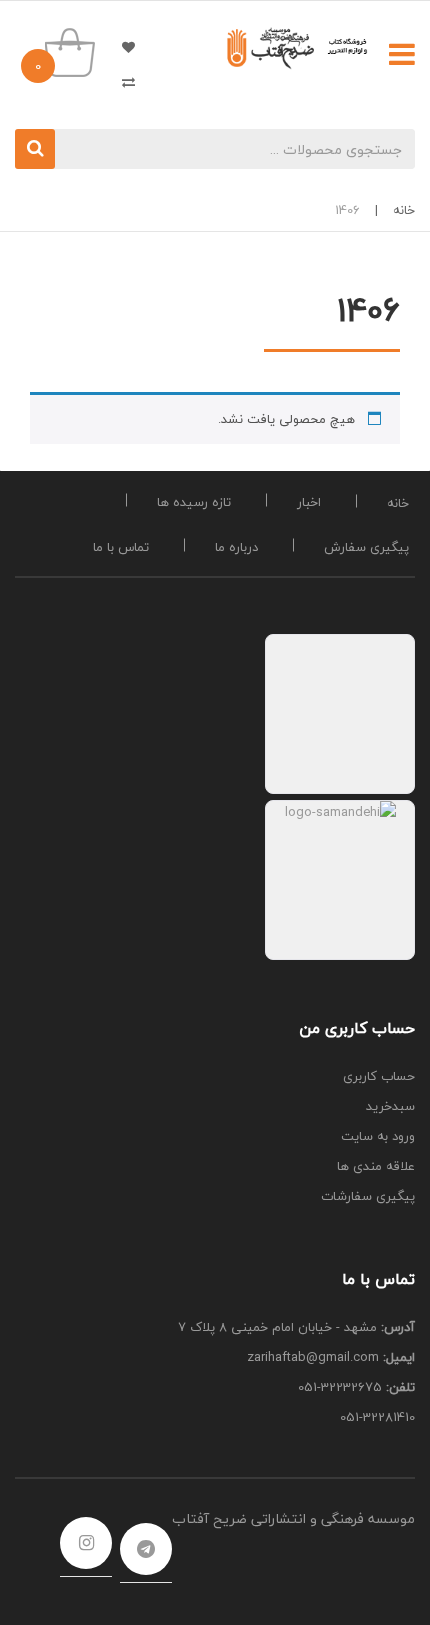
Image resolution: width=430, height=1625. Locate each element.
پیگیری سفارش (366, 547)
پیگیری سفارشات (368, 1196)
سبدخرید (390, 1106)
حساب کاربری (379, 1076)
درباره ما (236, 547)
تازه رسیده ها (194, 502)
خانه (404, 210)
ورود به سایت (378, 1136)
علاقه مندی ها (120, 46)
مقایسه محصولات (120, 81)
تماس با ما (121, 547)
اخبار (309, 502)
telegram (146, 1549)
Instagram (86, 1543)
